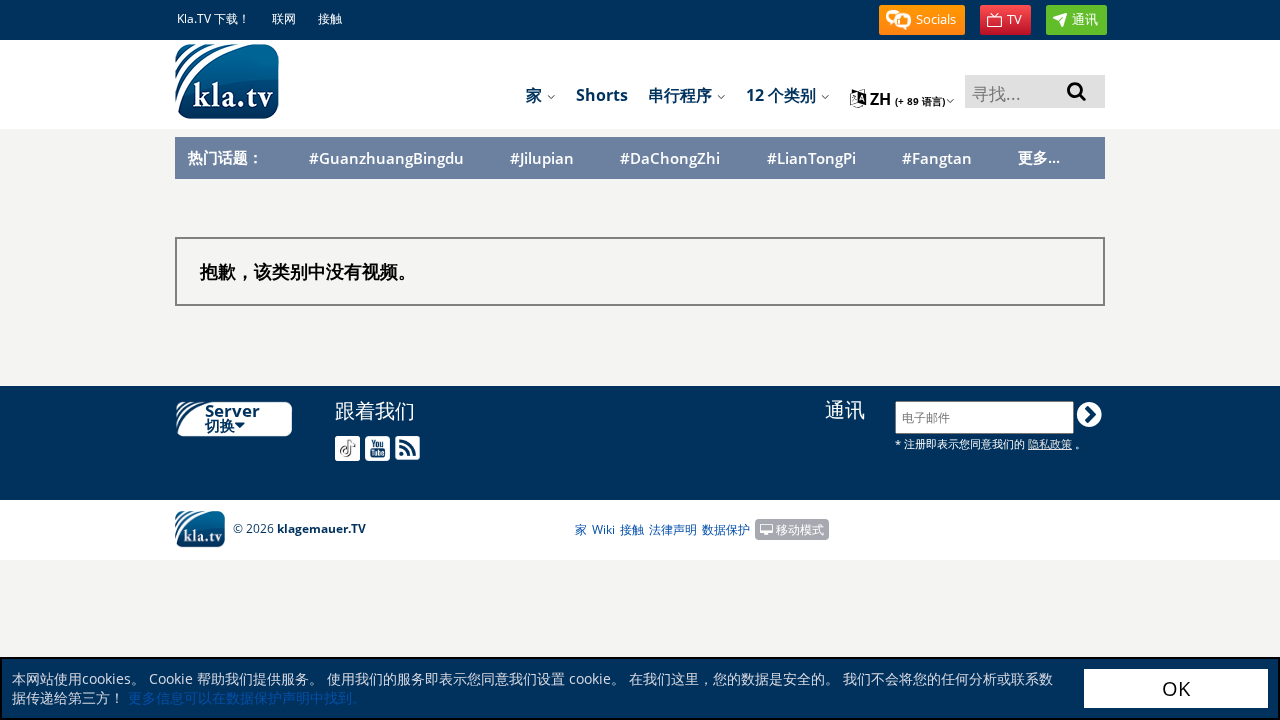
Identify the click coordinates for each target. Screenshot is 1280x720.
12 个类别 (783, 95)
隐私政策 (1050, 443)
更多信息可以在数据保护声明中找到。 (247, 697)
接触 (330, 18)
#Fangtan (937, 158)
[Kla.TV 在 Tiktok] (350, 448)
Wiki (603, 529)
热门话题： (225, 157)
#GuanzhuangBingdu (386, 158)
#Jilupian (542, 158)
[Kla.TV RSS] (410, 448)
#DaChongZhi (670, 158)
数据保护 (726, 529)
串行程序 (682, 95)
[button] (922, 20)
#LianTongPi (811, 158)
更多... (1039, 157)
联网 (284, 18)
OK (1176, 688)
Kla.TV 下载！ (213, 18)
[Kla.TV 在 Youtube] (380, 448)
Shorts (602, 95)
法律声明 (673, 529)
